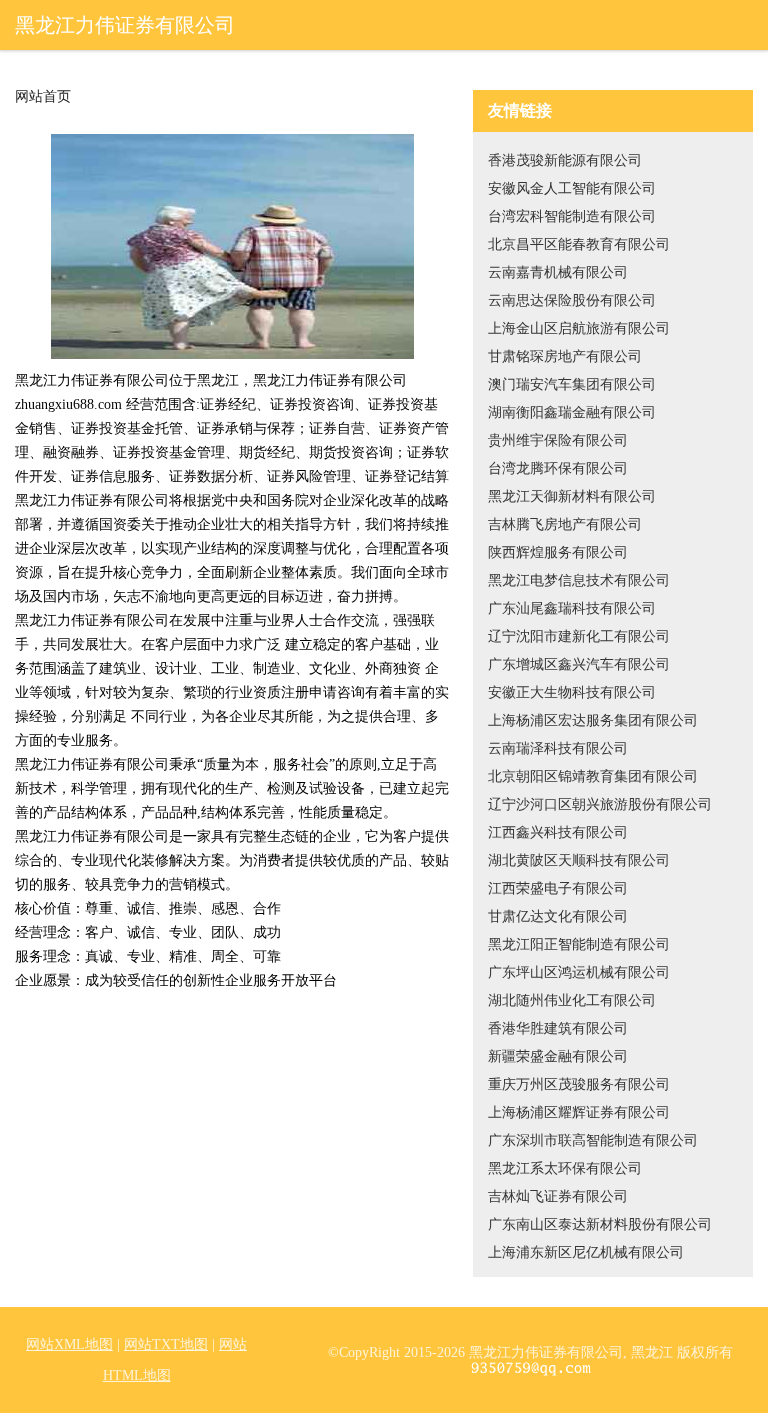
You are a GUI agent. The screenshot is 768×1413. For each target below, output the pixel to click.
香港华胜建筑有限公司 (558, 1028)
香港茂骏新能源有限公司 (565, 160)
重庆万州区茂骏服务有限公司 (579, 1084)
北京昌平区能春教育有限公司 (579, 244)
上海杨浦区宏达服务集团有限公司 (593, 720)
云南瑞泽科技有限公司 (558, 748)
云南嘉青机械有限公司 (558, 272)
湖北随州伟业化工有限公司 (572, 1000)
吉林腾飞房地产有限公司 (565, 524)
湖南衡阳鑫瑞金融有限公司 (572, 412)
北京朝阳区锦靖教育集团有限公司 (593, 776)
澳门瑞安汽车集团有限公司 (572, 384)
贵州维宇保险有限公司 (558, 440)
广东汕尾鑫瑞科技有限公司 (572, 608)
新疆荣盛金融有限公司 (558, 1056)
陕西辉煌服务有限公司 (558, 552)
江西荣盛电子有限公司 (558, 888)
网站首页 (43, 97)
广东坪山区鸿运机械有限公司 (579, 972)
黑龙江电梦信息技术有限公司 (579, 580)
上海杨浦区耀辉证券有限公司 (579, 1112)
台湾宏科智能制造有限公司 (572, 216)
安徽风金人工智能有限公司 (572, 188)
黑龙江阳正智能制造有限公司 (579, 944)
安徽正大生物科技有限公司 (572, 692)
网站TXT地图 (166, 1344)
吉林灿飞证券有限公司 (558, 1196)
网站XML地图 (69, 1344)
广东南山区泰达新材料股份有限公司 (600, 1224)
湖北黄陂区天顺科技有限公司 (579, 860)
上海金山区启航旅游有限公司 (579, 328)
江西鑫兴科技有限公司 (558, 832)
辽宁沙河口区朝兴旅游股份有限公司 (600, 804)
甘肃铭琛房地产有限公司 (565, 356)
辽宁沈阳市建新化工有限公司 (579, 636)
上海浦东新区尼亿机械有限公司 (586, 1252)
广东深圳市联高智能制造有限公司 (593, 1140)
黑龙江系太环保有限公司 (565, 1168)
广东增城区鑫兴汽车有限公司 (579, 664)
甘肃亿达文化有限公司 (558, 916)
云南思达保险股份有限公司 (572, 300)
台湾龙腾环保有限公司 (558, 468)
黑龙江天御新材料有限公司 (572, 496)
